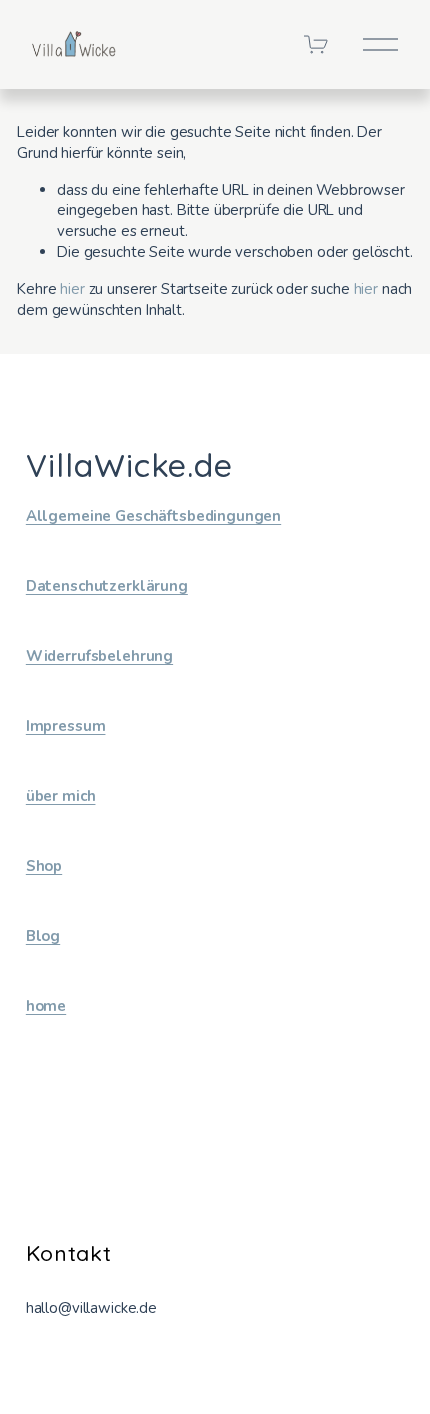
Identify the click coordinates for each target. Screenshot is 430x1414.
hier (72, 289)
